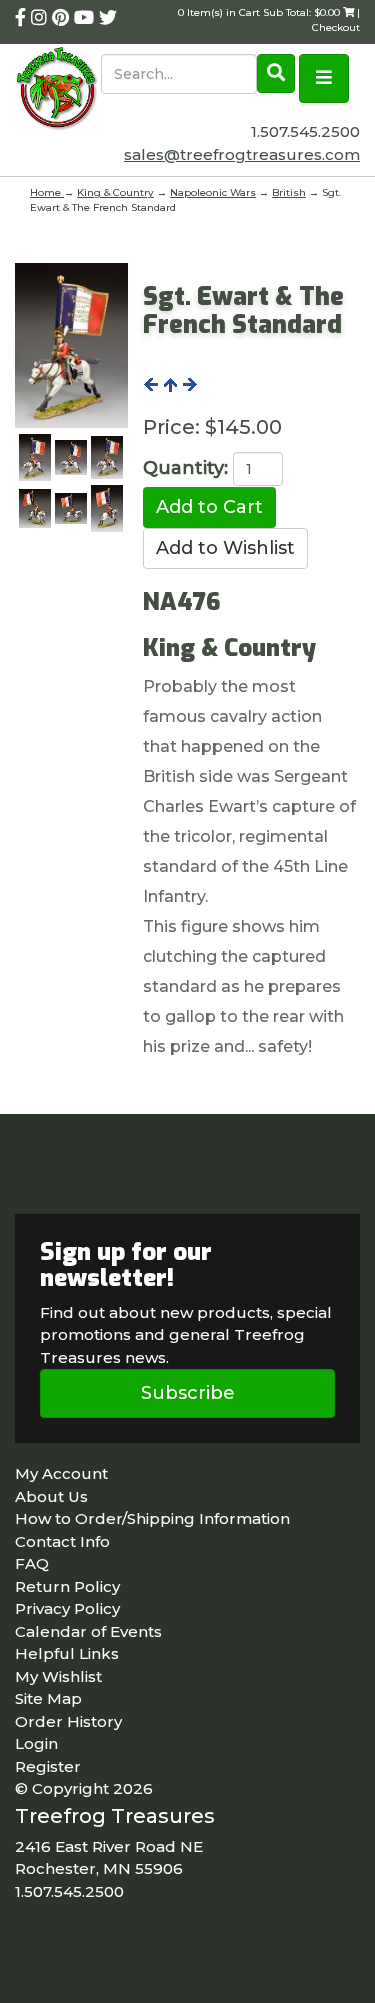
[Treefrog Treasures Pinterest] (63, 18)
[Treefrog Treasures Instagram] (41, 18)
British (289, 192)
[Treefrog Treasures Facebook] (23, 18)
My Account (61, 1473)
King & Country (115, 192)
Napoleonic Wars (213, 192)
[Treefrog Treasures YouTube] (86, 18)
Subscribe (188, 1393)
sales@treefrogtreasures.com (242, 154)
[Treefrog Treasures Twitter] (108, 18)
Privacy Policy (67, 1608)
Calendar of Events (88, 1631)
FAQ (32, 1563)
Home (47, 192)
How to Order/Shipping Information (152, 1518)
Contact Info (62, 1541)
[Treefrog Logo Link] (58, 90)
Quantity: (185, 468)
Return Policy (67, 1586)
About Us (51, 1496)
